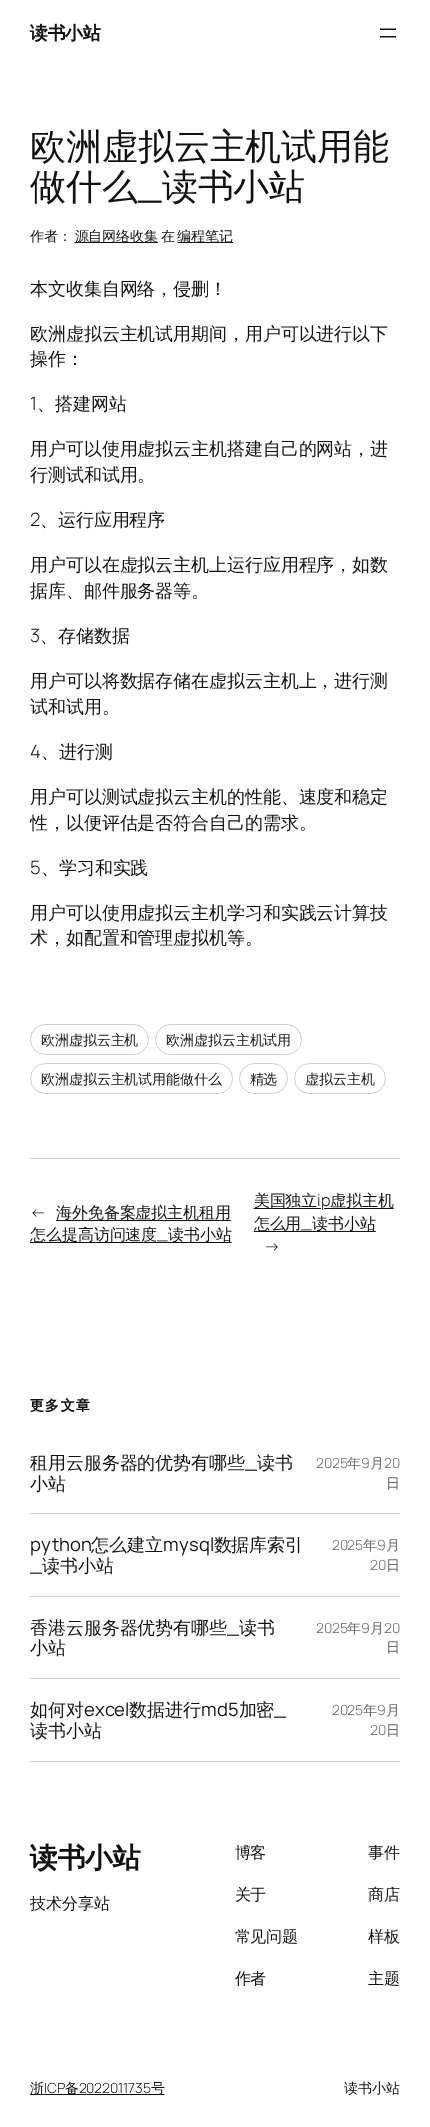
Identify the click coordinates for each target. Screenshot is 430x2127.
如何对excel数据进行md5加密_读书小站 (158, 1719)
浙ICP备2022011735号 (97, 2087)
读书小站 (65, 32)
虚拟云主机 (340, 1078)
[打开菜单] (388, 33)
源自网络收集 (116, 235)
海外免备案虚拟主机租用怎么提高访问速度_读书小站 (131, 1223)
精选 (264, 1078)
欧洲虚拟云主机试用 (228, 1039)
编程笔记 (205, 235)
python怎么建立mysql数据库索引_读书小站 (166, 1554)
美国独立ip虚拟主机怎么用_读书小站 (324, 1211)
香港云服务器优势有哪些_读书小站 (152, 1637)
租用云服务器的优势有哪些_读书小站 (161, 1472)
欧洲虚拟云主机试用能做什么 (131, 1078)
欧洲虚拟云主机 (89, 1039)
